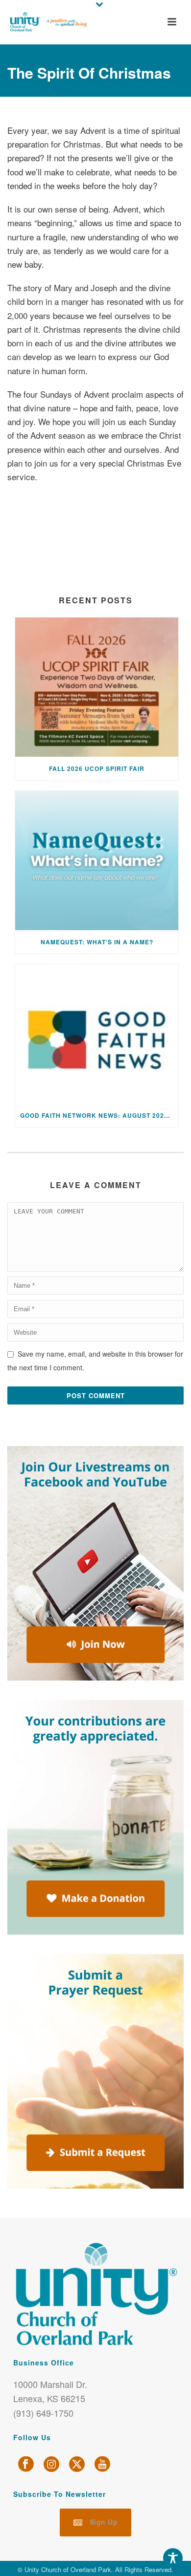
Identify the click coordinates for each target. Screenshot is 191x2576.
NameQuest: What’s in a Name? (97, 942)
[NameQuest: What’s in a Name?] (97, 861)
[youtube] (102, 2464)
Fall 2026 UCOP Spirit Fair (97, 768)
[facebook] (26, 2464)
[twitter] (77, 2464)
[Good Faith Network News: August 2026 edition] (97, 1034)
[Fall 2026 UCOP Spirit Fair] (97, 687)
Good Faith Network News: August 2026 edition (99, 1115)
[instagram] (51, 2464)
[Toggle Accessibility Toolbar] (173, 2558)
